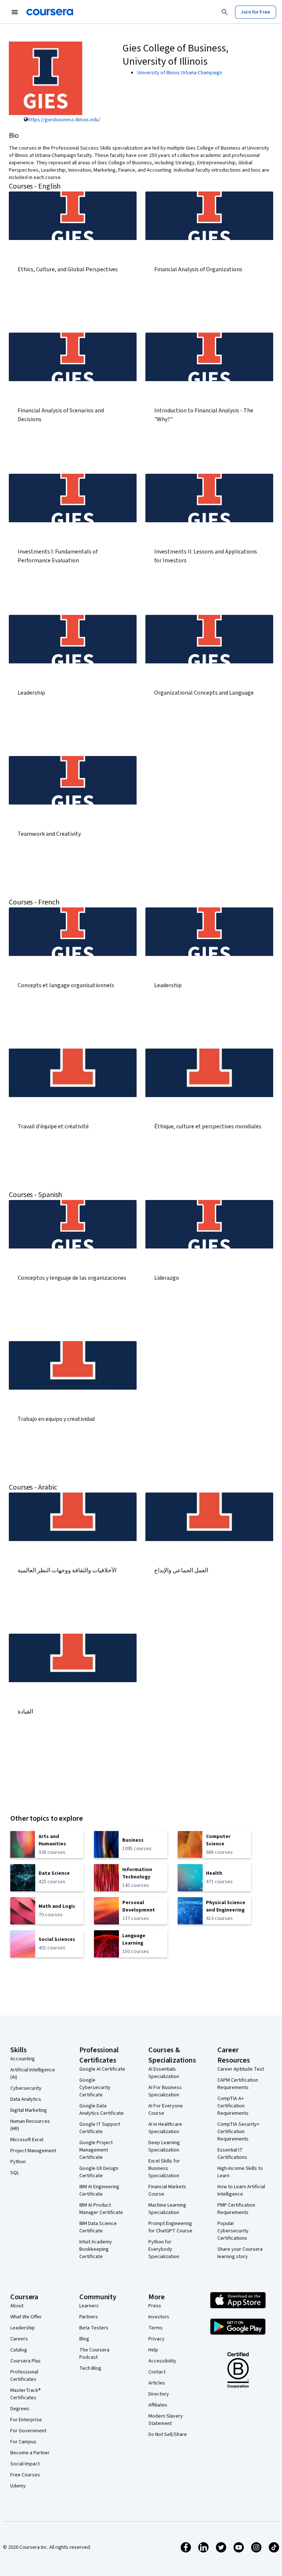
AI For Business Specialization (165, 2091)
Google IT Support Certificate (100, 2128)
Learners (89, 2306)
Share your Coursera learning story (240, 2253)
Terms (156, 2328)
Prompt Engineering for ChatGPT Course (170, 2227)
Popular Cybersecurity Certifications (233, 2231)
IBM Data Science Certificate (98, 2227)
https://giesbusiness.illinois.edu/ (64, 120)
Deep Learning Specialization (164, 2146)
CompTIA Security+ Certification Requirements (238, 2132)
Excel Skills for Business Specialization (164, 2168)
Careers (19, 2339)
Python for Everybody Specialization (164, 2249)
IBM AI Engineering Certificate (99, 2190)
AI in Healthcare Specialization (165, 2128)
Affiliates (158, 2405)
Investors (159, 2317)
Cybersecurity (26, 2088)
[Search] (225, 12)
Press (155, 2306)
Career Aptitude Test (241, 2069)
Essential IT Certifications (232, 2154)
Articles (157, 2383)
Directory (159, 2394)
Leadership (23, 2328)
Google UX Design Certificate (99, 2172)
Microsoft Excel (27, 2140)
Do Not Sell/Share (168, 2435)
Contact (157, 2372)
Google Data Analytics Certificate (102, 2110)
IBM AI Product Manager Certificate (101, 2209)
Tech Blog (90, 2368)
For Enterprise (26, 2420)
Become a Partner (30, 2453)
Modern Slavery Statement (166, 2420)
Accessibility (162, 2361)
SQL (15, 2173)
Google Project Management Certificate (96, 2150)
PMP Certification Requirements (236, 2209)
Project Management (33, 2151)
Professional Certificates (24, 2376)
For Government (28, 2431)
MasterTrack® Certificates (26, 2394)
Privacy (156, 2339)
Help (153, 2350)
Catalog (19, 2350)
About (17, 2306)
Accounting (23, 2059)
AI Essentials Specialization (164, 2073)
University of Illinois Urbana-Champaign (180, 73)
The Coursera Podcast (94, 2354)
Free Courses (25, 2475)
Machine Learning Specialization (167, 2209)
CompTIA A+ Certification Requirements (233, 2106)
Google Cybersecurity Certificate (95, 2088)
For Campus (23, 2442)
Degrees (20, 2409)
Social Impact (25, 2464)
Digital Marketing (29, 2110)
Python (18, 2162)
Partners (89, 2317)
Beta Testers (94, 2328)
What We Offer (26, 2317)
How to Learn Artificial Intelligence (241, 2190)
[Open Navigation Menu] (15, 12)
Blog (84, 2339)
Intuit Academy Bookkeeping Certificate (96, 2249)
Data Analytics (26, 2099)
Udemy (18, 2486)
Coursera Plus (26, 2361)
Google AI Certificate (102, 2069)
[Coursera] (50, 12)
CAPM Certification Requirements (238, 2084)
